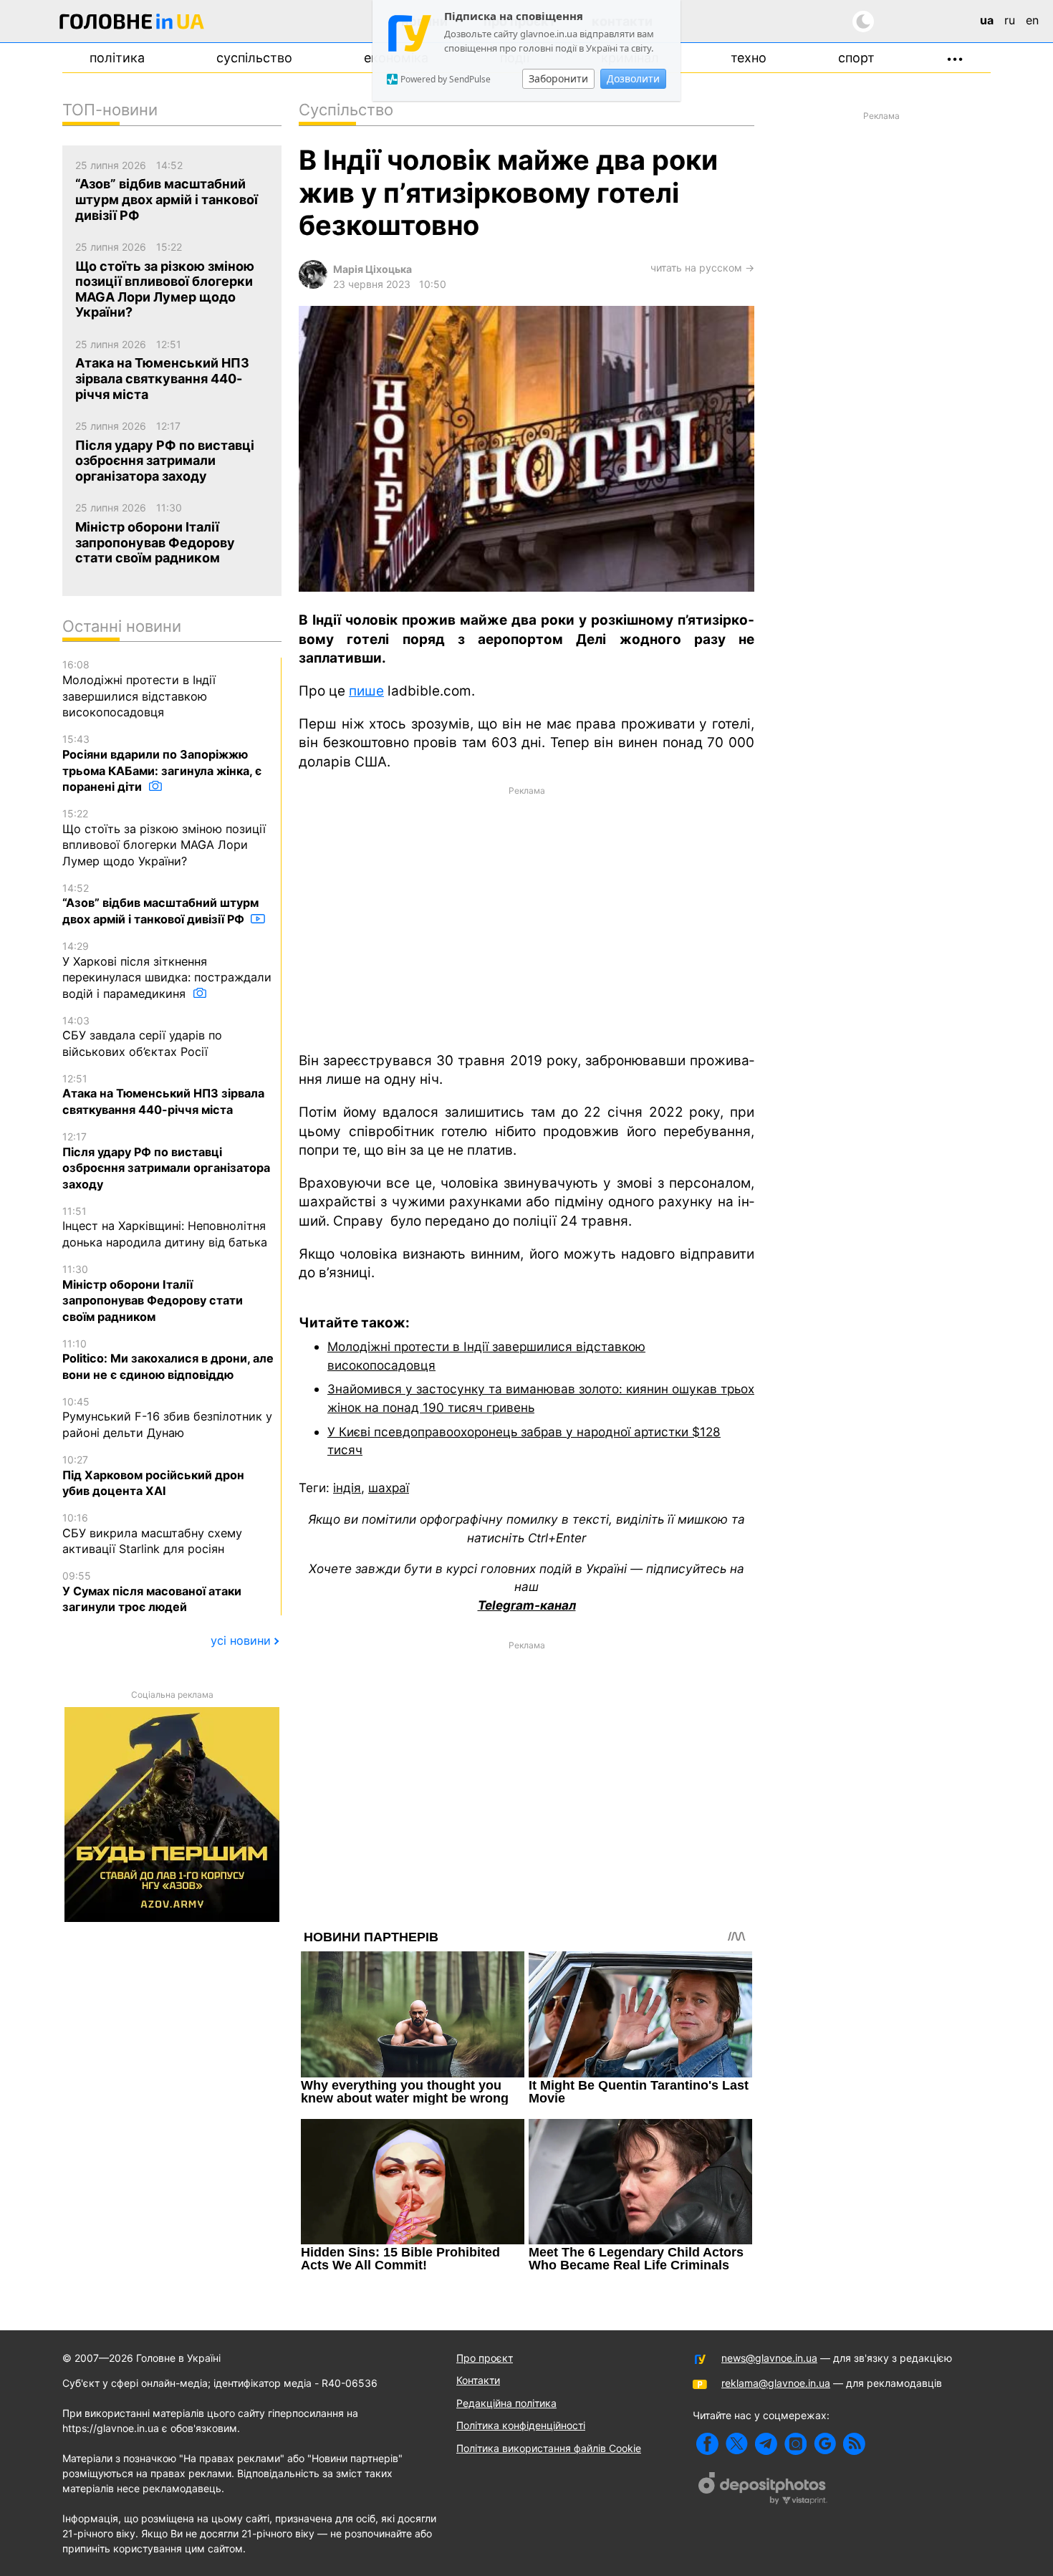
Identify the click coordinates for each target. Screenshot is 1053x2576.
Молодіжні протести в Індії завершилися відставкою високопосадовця (139, 689)
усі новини (241, 1640)
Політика (117, 58)
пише (366, 691)
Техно (749, 58)
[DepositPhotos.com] (763, 2490)
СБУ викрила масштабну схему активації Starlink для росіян (152, 1534)
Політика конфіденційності (521, 2425)
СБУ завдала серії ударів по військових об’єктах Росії (142, 1037)
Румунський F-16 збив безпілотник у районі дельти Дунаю (167, 1418)
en (1032, 20)
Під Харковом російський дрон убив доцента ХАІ (153, 1476)
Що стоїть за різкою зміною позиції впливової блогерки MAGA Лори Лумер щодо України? (164, 838)
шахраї (389, 1488)
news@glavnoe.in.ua (769, 2358)
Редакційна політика (506, 2403)
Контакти (478, 2380)
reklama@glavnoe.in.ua (776, 2383)
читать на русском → (702, 268)
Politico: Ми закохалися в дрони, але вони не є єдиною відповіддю (168, 1360)
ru (1010, 20)
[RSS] (854, 2444)
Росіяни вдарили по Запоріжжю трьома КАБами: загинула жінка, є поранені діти (162, 763)
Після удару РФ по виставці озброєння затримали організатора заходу (166, 1161)
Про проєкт (485, 2358)
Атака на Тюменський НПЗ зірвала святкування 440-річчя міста (163, 1095)
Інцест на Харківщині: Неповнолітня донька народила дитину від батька (165, 1227)
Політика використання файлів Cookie (549, 2448)
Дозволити (633, 78)
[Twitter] (737, 2444)
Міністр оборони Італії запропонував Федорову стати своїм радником (153, 1293)
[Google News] (825, 2444)
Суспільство (254, 58)
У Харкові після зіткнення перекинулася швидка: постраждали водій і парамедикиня (167, 970)
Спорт (856, 58)
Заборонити (558, 78)
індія (347, 1488)
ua (987, 20)
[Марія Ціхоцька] (313, 285)
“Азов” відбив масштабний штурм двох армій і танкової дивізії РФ (160, 904)
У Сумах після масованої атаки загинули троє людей (152, 1592)
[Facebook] (707, 2444)
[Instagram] (795, 2444)
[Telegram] (766, 2444)
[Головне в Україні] (132, 24)
